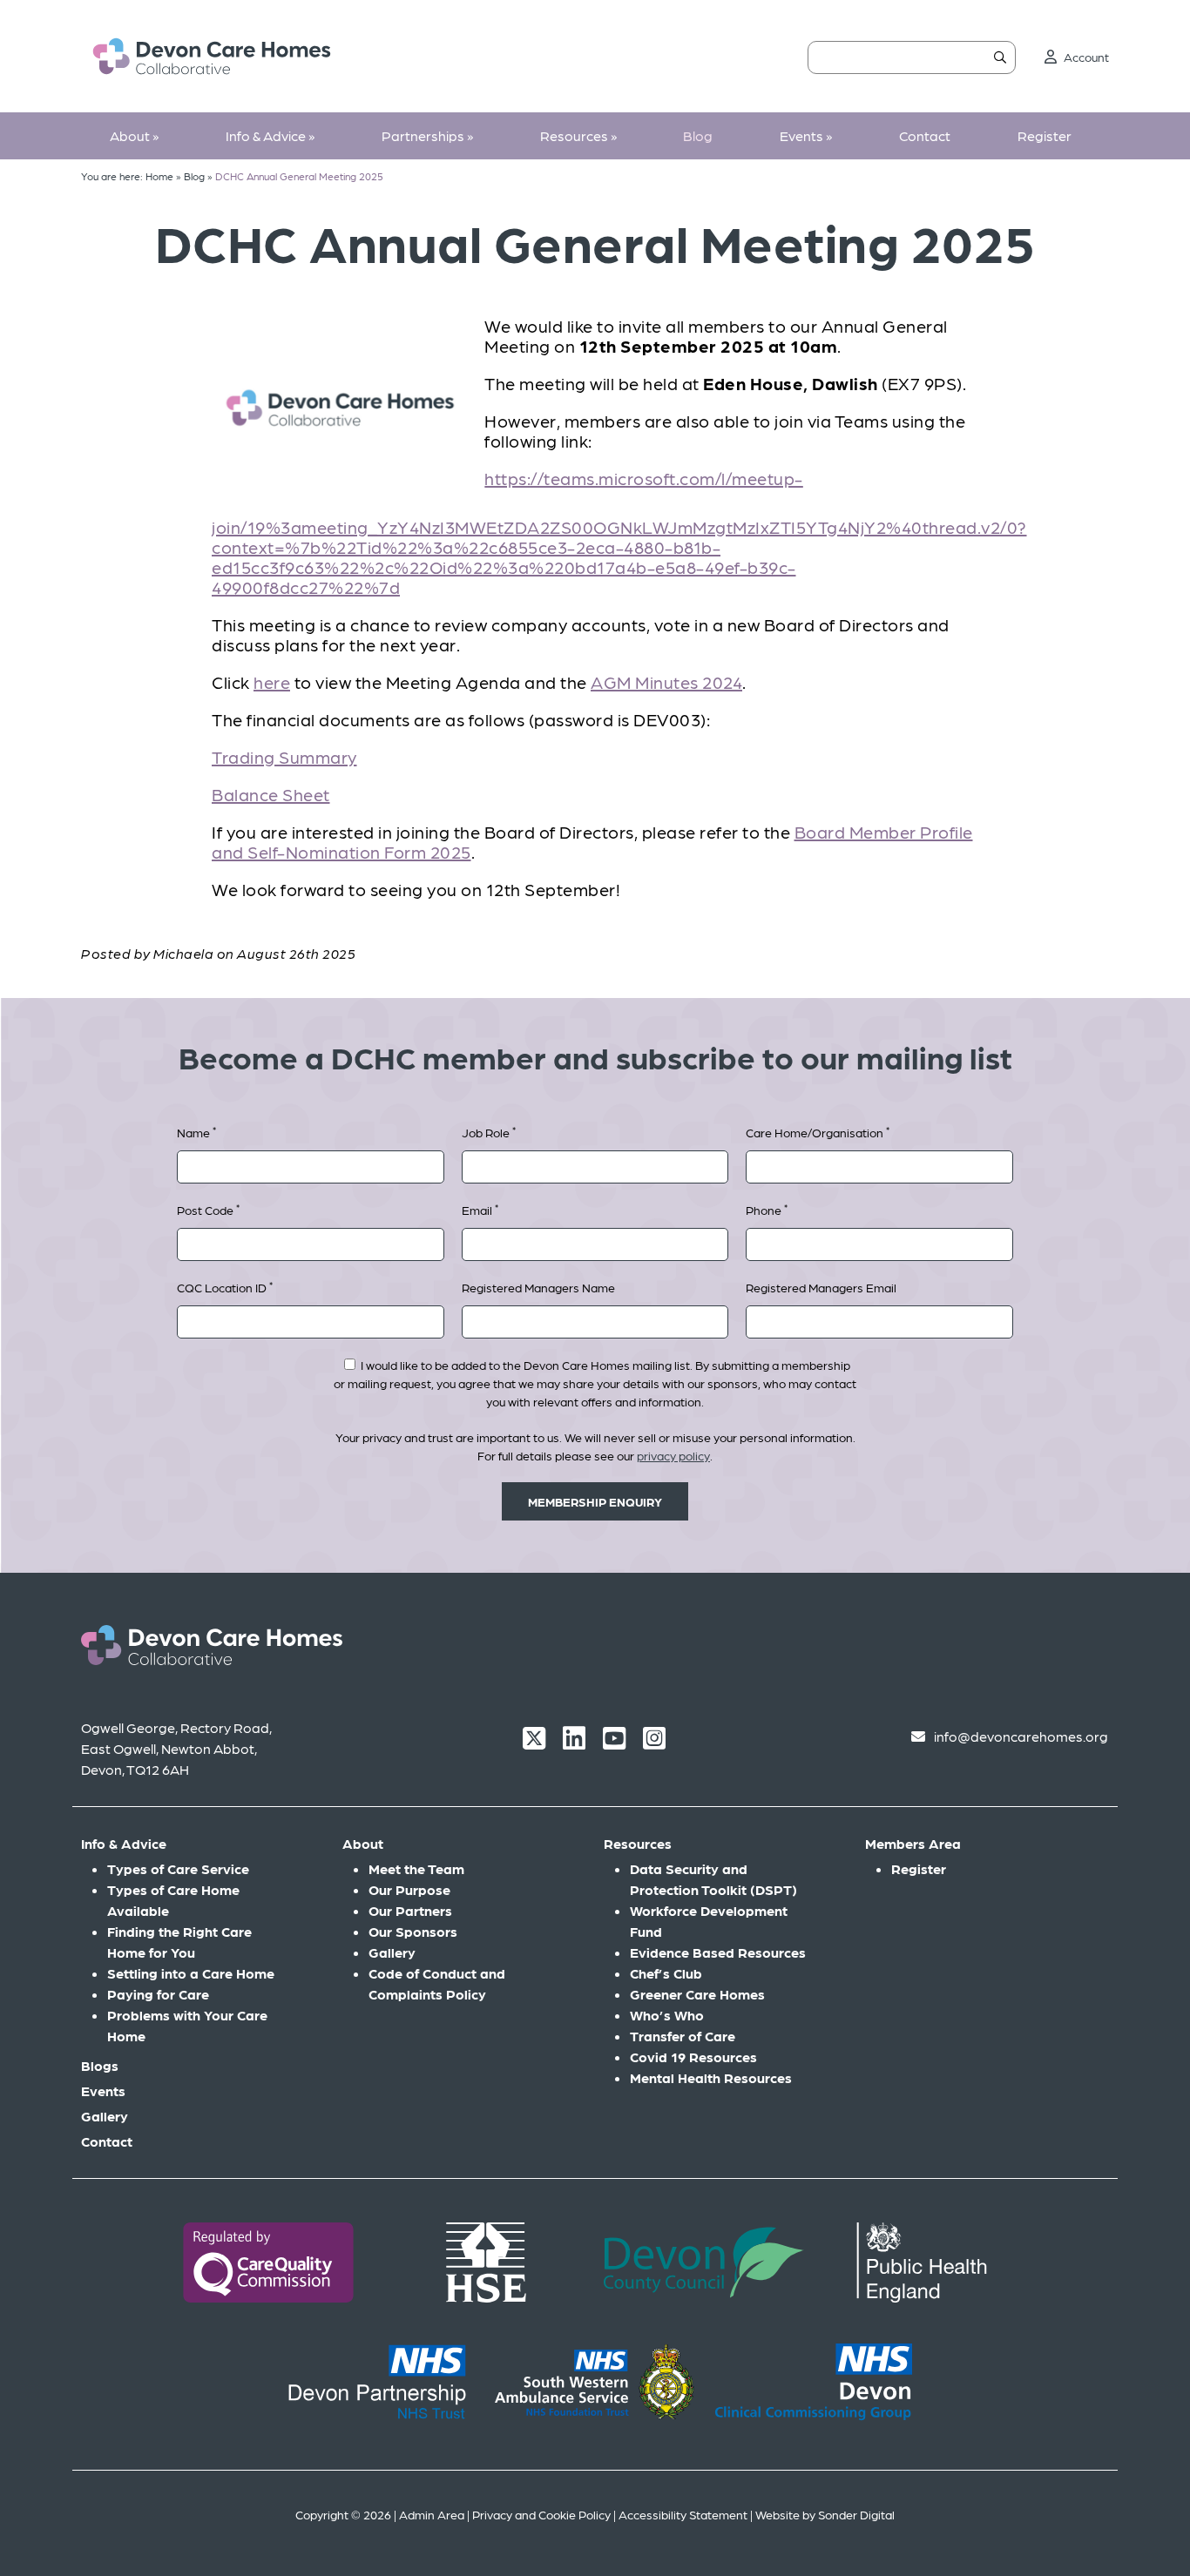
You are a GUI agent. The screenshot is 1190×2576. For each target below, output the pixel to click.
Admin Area (432, 2514)
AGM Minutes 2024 (666, 682)
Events (806, 135)
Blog (698, 135)
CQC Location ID (225, 1287)
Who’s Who (667, 2015)
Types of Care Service (178, 1868)
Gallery (105, 2116)
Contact (925, 135)
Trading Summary (284, 757)
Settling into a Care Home (191, 1973)
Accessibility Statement (683, 2514)
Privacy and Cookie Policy (541, 2514)
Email (480, 1209)
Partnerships (427, 135)
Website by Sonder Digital (825, 2514)
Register (1045, 135)
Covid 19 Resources (693, 2057)
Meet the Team (416, 1868)
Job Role (489, 1132)
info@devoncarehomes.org (1021, 1736)
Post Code (208, 1209)
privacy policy (673, 1455)
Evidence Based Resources (718, 1952)
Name (196, 1132)
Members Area (913, 1843)
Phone (767, 1209)
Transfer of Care (683, 2036)
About (134, 135)
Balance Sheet (271, 794)
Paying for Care (158, 1994)
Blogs (100, 2065)
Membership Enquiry (595, 1501)
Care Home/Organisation (818, 1132)
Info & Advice (270, 135)
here (272, 682)
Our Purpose (409, 1889)
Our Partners (410, 1910)
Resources (578, 135)
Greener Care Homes (697, 1994)
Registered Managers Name (538, 1287)
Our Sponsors (413, 1931)
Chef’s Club (666, 1973)
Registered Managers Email (821, 1287)
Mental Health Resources (711, 2077)
